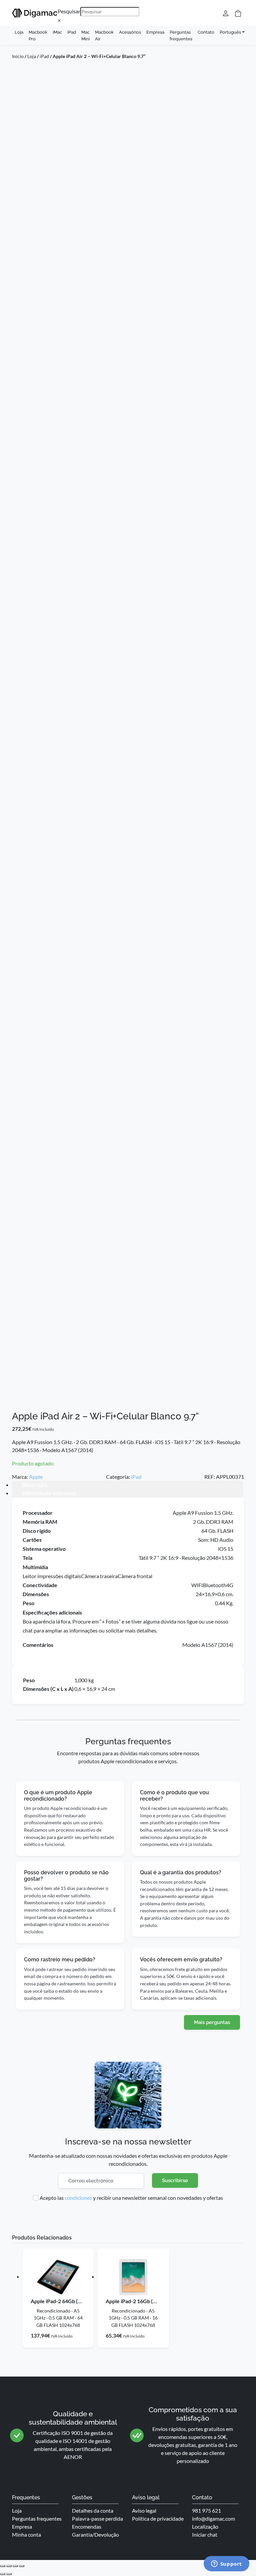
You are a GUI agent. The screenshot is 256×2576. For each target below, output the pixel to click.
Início (18, 56)
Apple (36, 1477)
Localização (205, 2526)
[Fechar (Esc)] (22, 2566)
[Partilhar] (15, 2566)
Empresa (155, 32)
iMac (57, 32)
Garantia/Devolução (95, 2534)
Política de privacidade (158, 2518)
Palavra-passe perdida (97, 2518)
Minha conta (26, 2534)
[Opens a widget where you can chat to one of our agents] (226, 2564)
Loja (19, 32)
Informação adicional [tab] (49, 1493)
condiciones (78, 2198)
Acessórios (130, 32)
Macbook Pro (38, 35)
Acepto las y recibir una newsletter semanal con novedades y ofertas (131, 2198)
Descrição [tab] (35, 1485)
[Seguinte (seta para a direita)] (9, 2574)
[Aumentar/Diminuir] (3, 2566)
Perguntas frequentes (181, 35)
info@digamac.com (213, 2518)
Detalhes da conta (93, 2510)
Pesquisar (69, 11)
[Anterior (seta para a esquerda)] (3, 2574)
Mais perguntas (212, 2022)
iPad (72, 32)
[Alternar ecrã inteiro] (9, 2566)
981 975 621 (206, 2510)
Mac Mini (85, 35)
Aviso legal (144, 2510)
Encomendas (87, 2526)
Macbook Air (104, 35)
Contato (206, 32)
